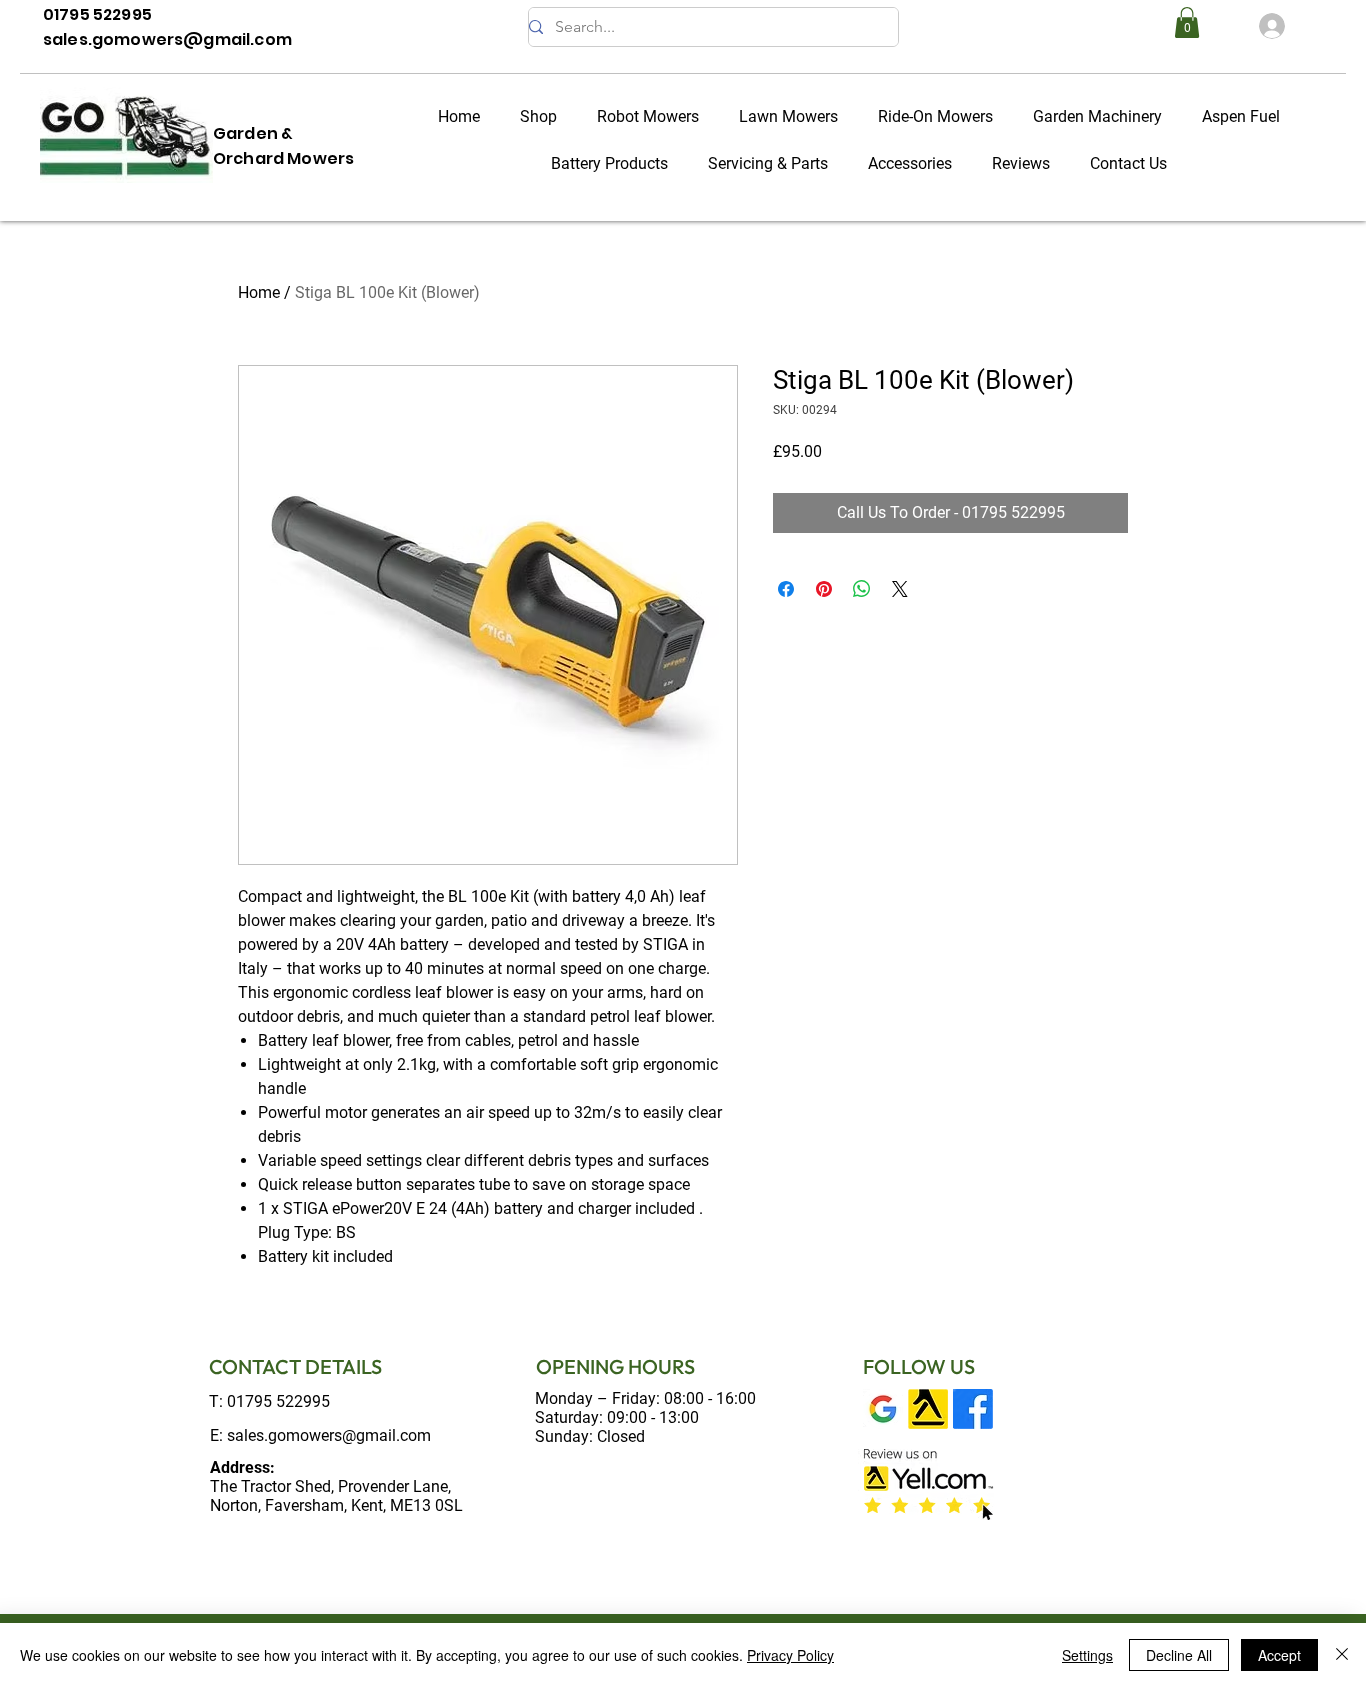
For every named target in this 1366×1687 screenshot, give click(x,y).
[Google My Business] (883, 1409)
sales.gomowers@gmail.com (329, 1435)
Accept (1279, 1655)
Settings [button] (1087, 1655)
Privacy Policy (790, 1655)
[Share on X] (900, 589)
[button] (1187, 22)
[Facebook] (973, 1409)
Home (259, 292)
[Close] (1342, 1655)
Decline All (1179, 1655)
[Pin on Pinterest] (824, 589)
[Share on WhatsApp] (862, 589)
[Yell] (928, 1409)
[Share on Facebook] (786, 589)
